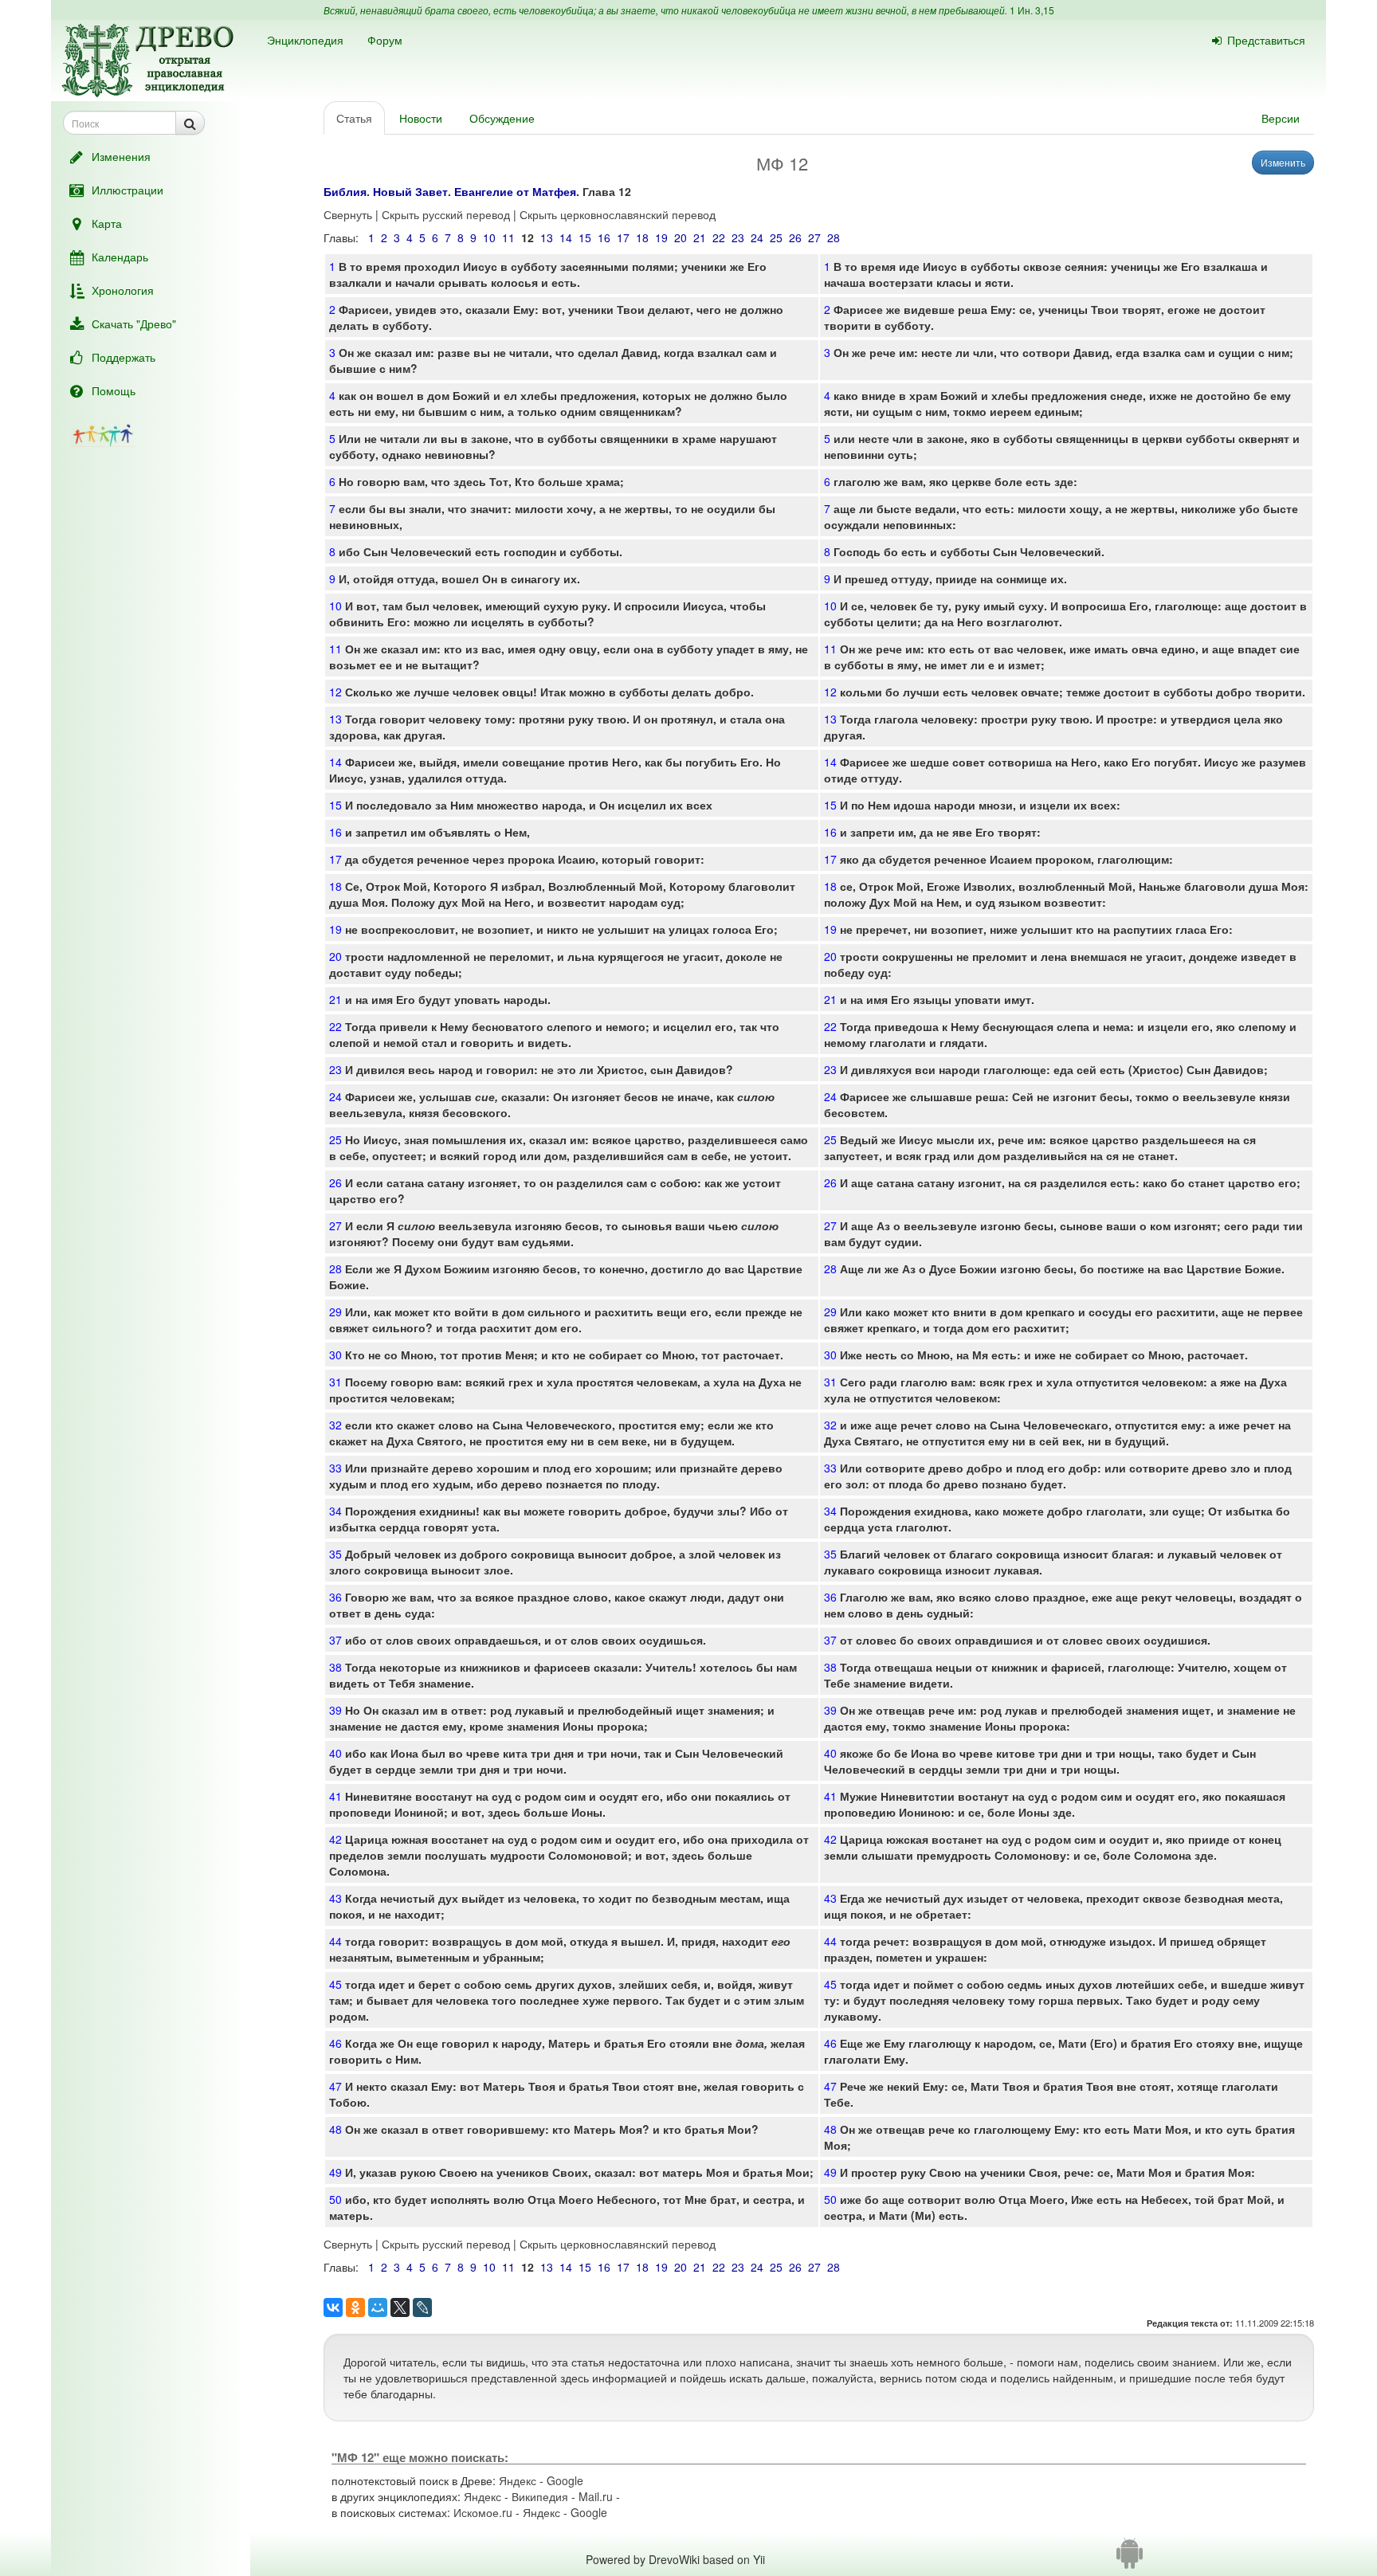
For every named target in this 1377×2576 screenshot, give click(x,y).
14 (566, 237)
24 (757, 237)
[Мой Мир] (378, 2307)
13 (547, 237)
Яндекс (518, 2480)
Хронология (123, 290)
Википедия (540, 2496)
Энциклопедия (305, 40)
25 (776, 237)
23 (738, 237)
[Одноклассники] (355, 2307)
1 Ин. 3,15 (1032, 10)
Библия (345, 191)
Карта (107, 223)
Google (565, 2480)
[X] (400, 2307)
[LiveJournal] (422, 2307)
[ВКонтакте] (333, 2307)
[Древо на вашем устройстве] (1130, 2559)
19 (661, 237)
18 (642, 237)
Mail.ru (596, 2496)
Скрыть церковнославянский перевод (618, 214)
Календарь (120, 257)
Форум (385, 40)
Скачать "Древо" (134, 323)
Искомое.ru (483, 2512)
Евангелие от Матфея (515, 191)
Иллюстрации (127, 190)
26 (795, 237)
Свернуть (348, 214)
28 (834, 237)
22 (719, 237)
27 (814, 237)
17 (623, 237)
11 (508, 237)
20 (681, 237)
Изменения (121, 156)
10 (489, 237)
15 (585, 237)
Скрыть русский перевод (446, 214)
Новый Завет (410, 191)
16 (604, 237)
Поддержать (124, 357)
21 (700, 237)
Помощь (114, 390)
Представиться (1266, 40)
